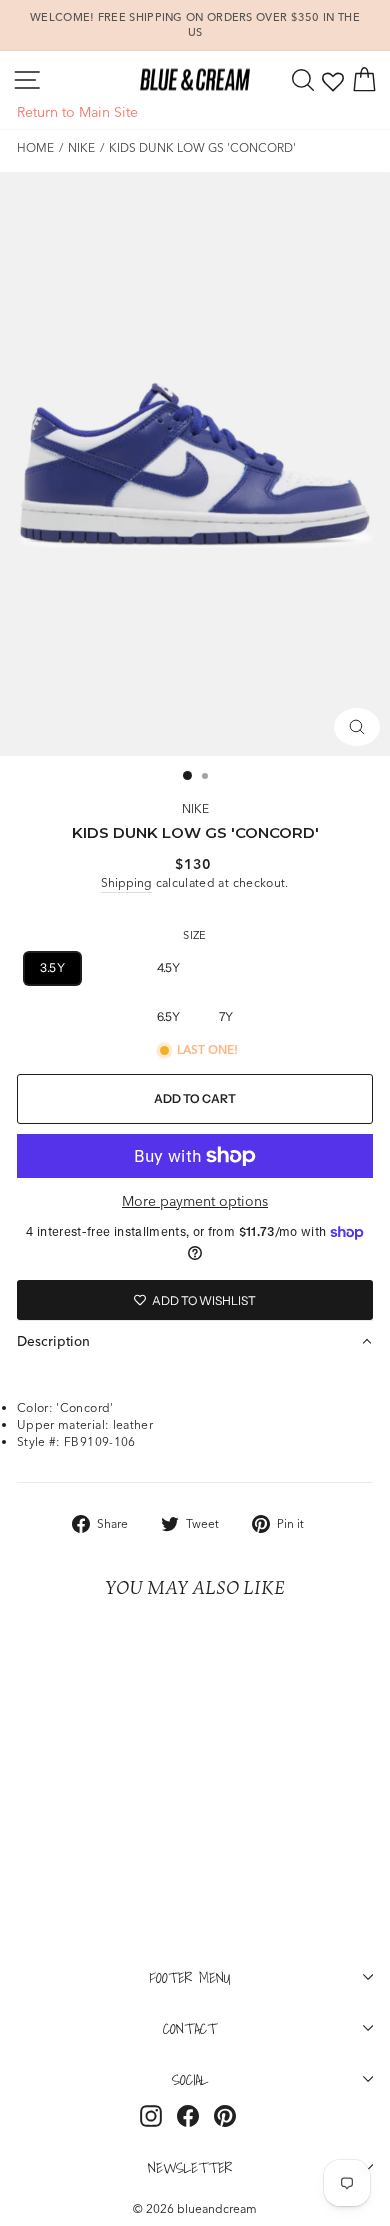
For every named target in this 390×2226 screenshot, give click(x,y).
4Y (111, 967)
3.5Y (52, 967)
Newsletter (190, 2167)
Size (194, 935)
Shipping (126, 882)
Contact (190, 2028)
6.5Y (169, 1016)
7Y (226, 1016)
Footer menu (190, 1977)
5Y (227, 967)
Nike (81, 147)
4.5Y (169, 967)
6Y (343, 967)
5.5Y (284, 967)
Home (35, 147)
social (190, 2079)
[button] (195, 1341)
